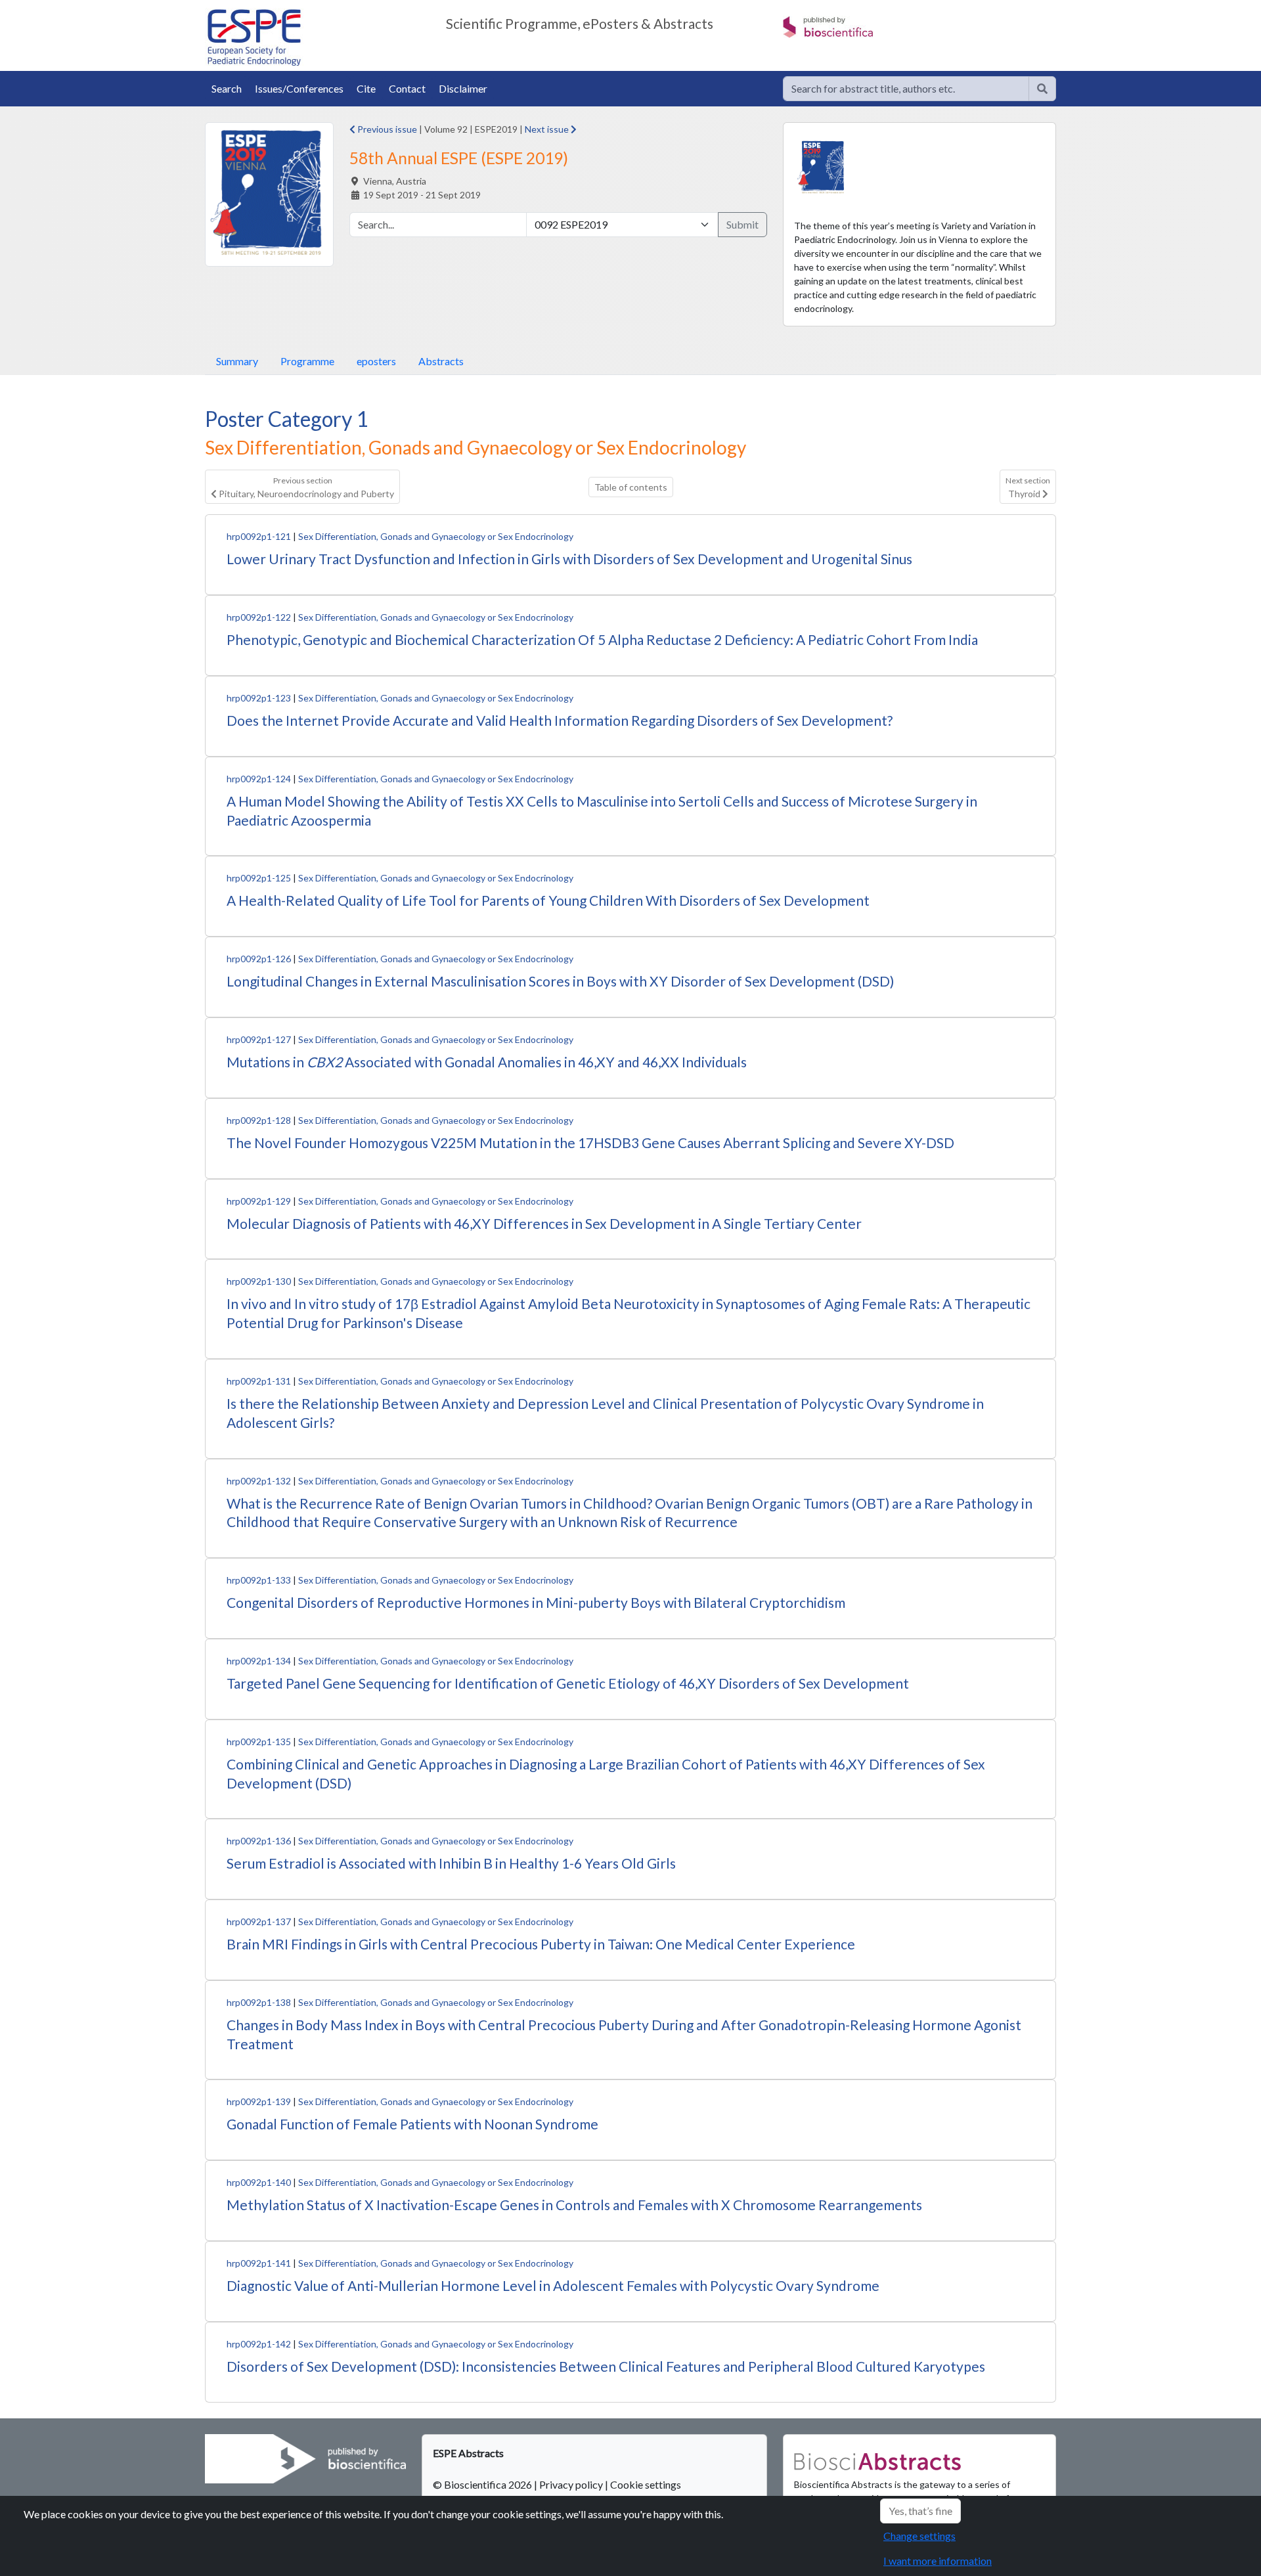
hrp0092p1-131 (259, 1381)
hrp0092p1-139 (259, 2101)
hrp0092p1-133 (259, 1580)
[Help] (1042, 89)
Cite (366, 88)
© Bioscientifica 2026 (483, 2484)
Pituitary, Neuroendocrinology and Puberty (305, 487)
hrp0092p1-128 (259, 1120)
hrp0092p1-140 (259, 2182)
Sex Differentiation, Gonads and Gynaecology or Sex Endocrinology (436, 536)
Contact (407, 88)
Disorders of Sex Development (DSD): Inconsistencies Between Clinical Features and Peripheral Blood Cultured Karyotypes (606, 2366)
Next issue (548, 129)
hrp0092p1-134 (259, 1661)
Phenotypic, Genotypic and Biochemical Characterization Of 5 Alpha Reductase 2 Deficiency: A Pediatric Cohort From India (602, 639)
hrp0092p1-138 (259, 2002)
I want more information (938, 2561)
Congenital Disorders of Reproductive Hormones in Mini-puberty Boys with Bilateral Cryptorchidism (536, 1602)
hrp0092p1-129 (259, 1201)
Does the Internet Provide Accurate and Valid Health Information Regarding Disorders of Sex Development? (560, 720)
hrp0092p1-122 (259, 617)
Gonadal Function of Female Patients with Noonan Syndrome (412, 2124)
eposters (376, 361)
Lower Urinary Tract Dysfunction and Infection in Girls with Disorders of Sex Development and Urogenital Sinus (569, 559)
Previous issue (386, 129)
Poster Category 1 (287, 419)
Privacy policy (571, 2484)
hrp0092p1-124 (259, 779)
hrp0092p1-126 (259, 959)
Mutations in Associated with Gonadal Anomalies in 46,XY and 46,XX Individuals (487, 1062)
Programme (307, 361)
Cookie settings (646, 2484)
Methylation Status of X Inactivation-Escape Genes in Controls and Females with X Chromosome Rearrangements (574, 2205)
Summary (237, 361)
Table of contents (631, 487)
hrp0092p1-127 (259, 1039)
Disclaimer (463, 88)
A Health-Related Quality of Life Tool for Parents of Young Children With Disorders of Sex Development (548, 900)
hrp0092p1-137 (259, 1921)
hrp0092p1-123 (259, 698)
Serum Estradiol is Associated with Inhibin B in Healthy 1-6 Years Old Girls (451, 1863)
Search (227, 88)
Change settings (919, 2536)
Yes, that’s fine (920, 2511)
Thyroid (1028, 487)
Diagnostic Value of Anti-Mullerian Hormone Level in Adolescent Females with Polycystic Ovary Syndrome (553, 2285)
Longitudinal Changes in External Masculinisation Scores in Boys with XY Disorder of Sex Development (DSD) (560, 981)
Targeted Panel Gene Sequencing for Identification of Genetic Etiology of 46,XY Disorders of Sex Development (568, 1683)
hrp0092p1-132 (259, 1481)
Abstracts (441, 361)
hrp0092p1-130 (259, 1281)
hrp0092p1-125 (259, 878)
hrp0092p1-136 (259, 1841)
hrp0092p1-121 (259, 536)
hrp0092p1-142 (259, 2344)
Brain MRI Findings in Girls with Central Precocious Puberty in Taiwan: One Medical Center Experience (541, 1944)
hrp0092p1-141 (259, 2263)
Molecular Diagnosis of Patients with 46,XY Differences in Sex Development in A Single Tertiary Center (544, 1223)
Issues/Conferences (299, 88)
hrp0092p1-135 (259, 1742)
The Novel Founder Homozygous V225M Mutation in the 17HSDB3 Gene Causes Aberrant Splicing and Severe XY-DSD (590, 1143)
